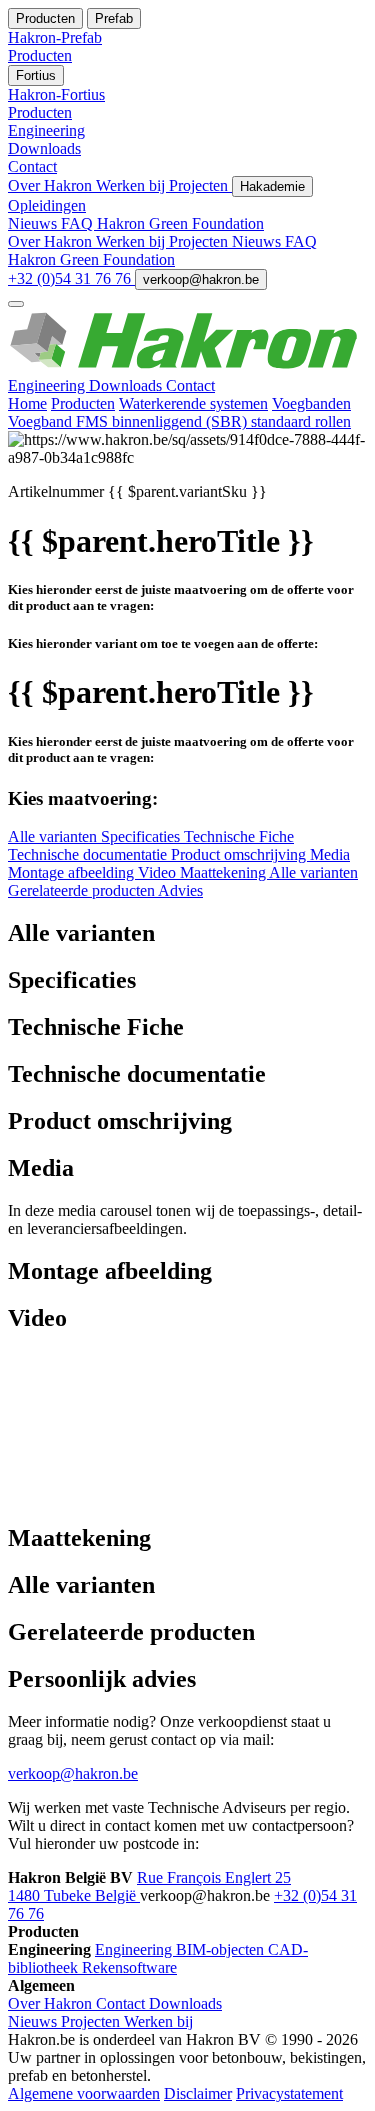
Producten (83, 403)
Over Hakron (52, 185)
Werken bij (132, 185)
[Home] (187, 367)
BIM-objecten (222, 1949)
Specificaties (142, 836)
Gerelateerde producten (83, 890)
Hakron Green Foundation (180, 223)
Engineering (48, 385)
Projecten (200, 185)
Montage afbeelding (73, 872)
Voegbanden (311, 403)
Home (27, 403)
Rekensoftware (129, 1967)
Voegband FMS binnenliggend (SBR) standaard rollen (179, 421)
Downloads (127, 385)
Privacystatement (289, 2093)
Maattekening (224, 872)
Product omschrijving (240, 854)
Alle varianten (54, 836)
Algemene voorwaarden (84, 2093)
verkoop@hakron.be (201, 279)
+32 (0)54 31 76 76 (71, 278)
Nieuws (34, 223)
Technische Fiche (239, 836)
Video (159, 872)
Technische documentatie (89, 854)
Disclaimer (198, 2093)
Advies (180, 890)
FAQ (79, 223)
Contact (190, 385)
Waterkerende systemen (193, 403)
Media (330, 854)
